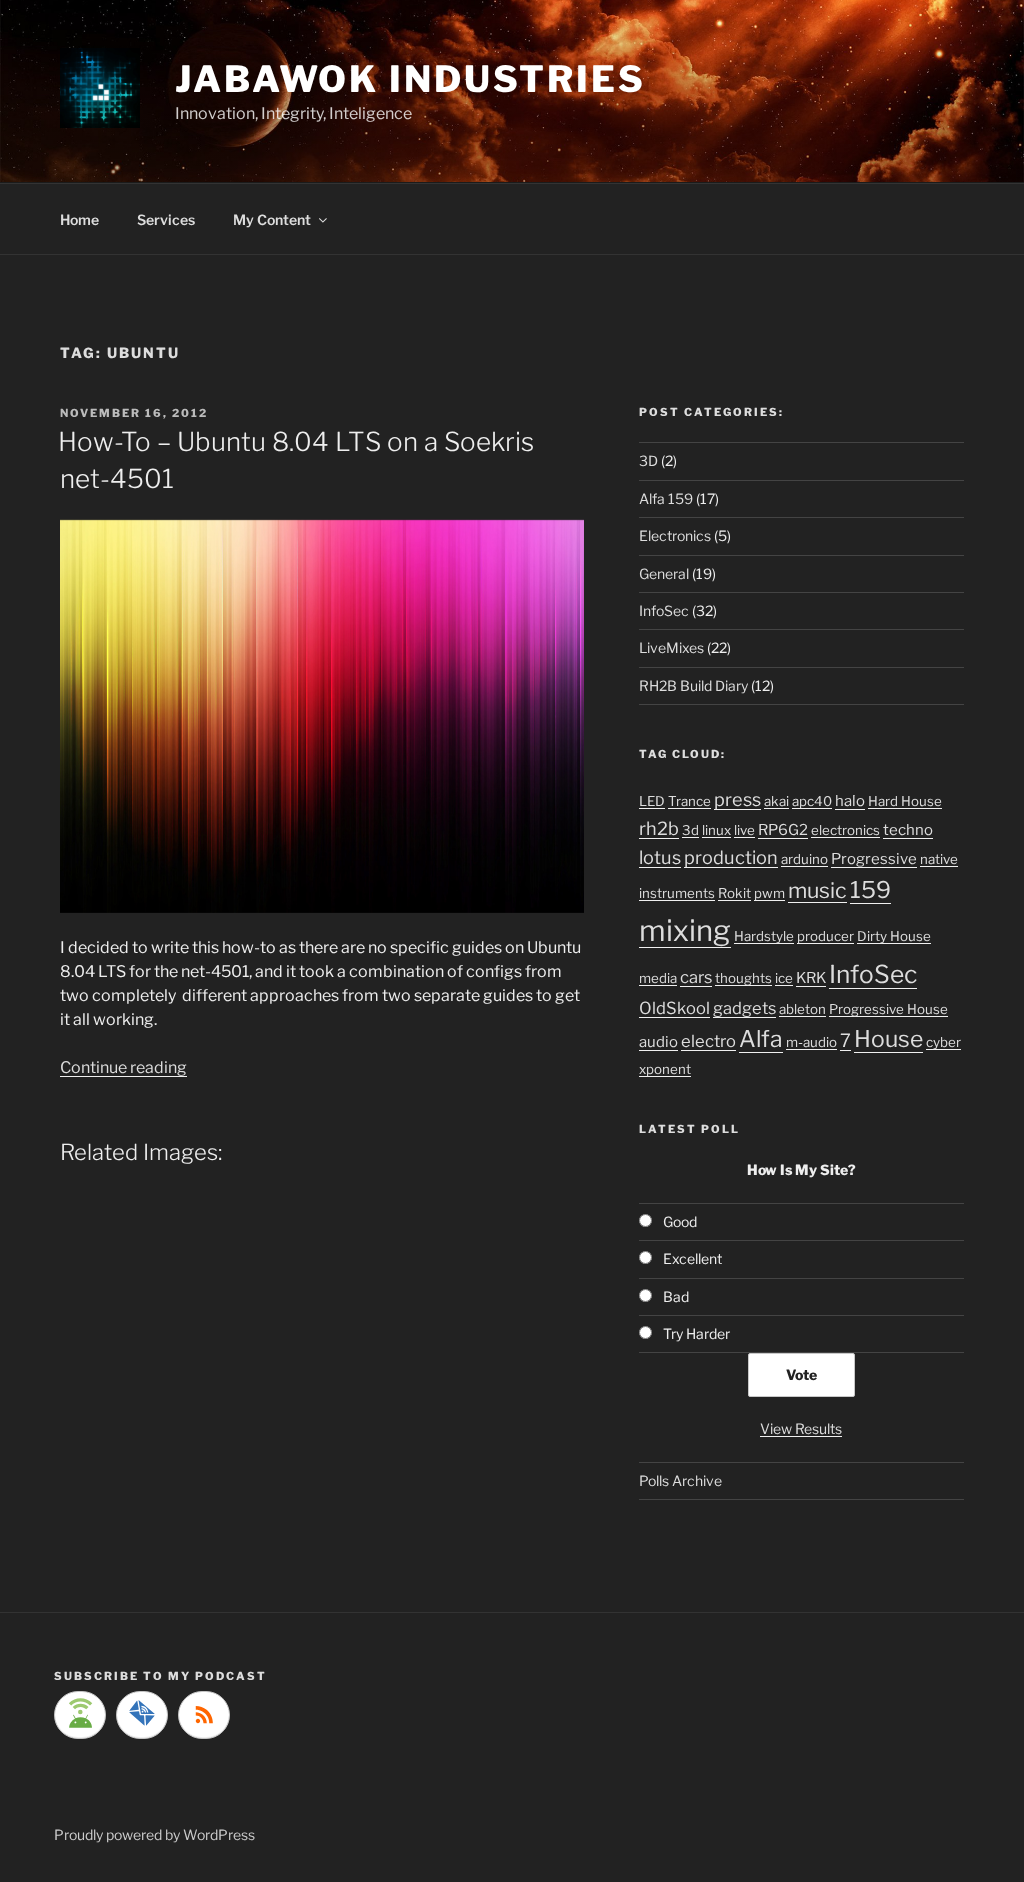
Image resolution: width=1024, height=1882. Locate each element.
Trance (689, 801)
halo (850, 801)
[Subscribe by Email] (142, 1715)
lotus (660, 857)
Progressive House (888, 1009)
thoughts (743, 978)
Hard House (905, 801)
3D (648, 460)
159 (870, 890)
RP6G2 (783, 830)
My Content (272, 219)
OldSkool (674, 1008)
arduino (804, 859)
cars (696, 977)
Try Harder (696, 1333)
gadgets (744, 1008)
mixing (685, 930)
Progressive (874, 859)
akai (776, 801)
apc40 (812, 801)
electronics (845, 830)
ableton (802, 1009)
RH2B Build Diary (693, 685)
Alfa (761, 1039)
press (737, 799)
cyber (943, 1042)
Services (166, 219)
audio (658, 1042)
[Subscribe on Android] (80, 1715)
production (731, 857)
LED (652, 801)
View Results (801, 1428)
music (817, 890)
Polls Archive (680, 1480)
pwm (769, 893)
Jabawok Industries (410, 79)
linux (716, 830)
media (658, 978)
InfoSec (664, 610)
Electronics (675, 535)
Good (680, 1221)
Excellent (692, 1258)
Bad (676, 1296)
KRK (811, 978)
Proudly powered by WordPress (154, 1834)
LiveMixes (671, 647)
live (744, 830)
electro (708, 1041)
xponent (665, 1069)
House (888, 1039)
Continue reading (123, 1067)
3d (690, 830)
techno (908, 830)
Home (79, 219)
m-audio (811, 1042)
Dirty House (894, 936)
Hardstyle (764, 936)
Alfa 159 (666, 498)
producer (825, 936)
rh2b (659, 828)
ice (784, 978)
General (664, 573)
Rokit (734, 893)
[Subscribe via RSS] (204, 1715)
